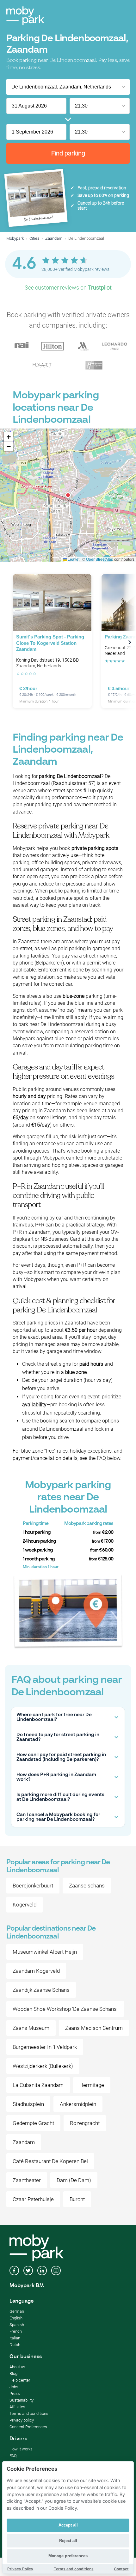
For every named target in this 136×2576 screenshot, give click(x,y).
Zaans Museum (31, 2028)
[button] (68, 495)
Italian (15, 2338)
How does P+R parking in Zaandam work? (56, 1777)
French (16, 2331)
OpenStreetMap (100, 559)
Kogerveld (25, 1905)
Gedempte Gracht (33, 2123)
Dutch (15, 2345)
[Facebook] (14, 2271)
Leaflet (73, 559)
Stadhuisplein (28, 2104)
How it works (21, 2449)
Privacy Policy (20, 2569)
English (16, 2318)
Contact (121, 2569)
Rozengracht (85, 2123)
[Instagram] (56, 2271)
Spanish (17, 2325)
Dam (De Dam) (74, 2180)
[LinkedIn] (42, 2271)
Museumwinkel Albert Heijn (45, 1952)
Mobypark (15, 238)
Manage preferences (68, 2556)
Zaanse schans (87, 1886)
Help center (20, 2380)
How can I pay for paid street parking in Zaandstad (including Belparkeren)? (61, 1757)
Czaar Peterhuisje (33, 2199)
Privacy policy (22, 2420)
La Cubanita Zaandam (38, 2085)
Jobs (14, 2387)
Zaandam (54, 238)
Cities (34, 238)
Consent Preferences (28, 2427)
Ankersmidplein (78, 2104)
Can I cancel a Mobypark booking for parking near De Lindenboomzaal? (58, 1817)
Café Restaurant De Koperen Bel (50, 2161)
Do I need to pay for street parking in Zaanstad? (58, 1737)
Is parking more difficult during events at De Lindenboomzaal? (60, 1797)
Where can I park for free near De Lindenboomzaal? (54, 1717)
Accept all (68, 2525)
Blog (13, 2373)
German (17, 2311)
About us (17, 2367)
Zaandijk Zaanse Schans (41, 1990)
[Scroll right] (130, 642)
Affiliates (17, 2407)
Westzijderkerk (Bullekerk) (43, 2066)
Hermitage (92, 2085)
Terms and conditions (29, 2413)
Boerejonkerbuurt (33, 1886)
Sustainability (22, 2400)
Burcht (77, 2199)
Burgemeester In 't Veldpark (45, 2047)
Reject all (68, 2541)
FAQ (13, 2456)
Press (15, 2393)
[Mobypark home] (25, 16)
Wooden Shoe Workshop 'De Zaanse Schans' (65, 2009)
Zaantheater (27, 2180)
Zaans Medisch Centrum (94, 2028)
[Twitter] (28, 2271)
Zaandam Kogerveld (36, 1971)
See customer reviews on (68, 288)
